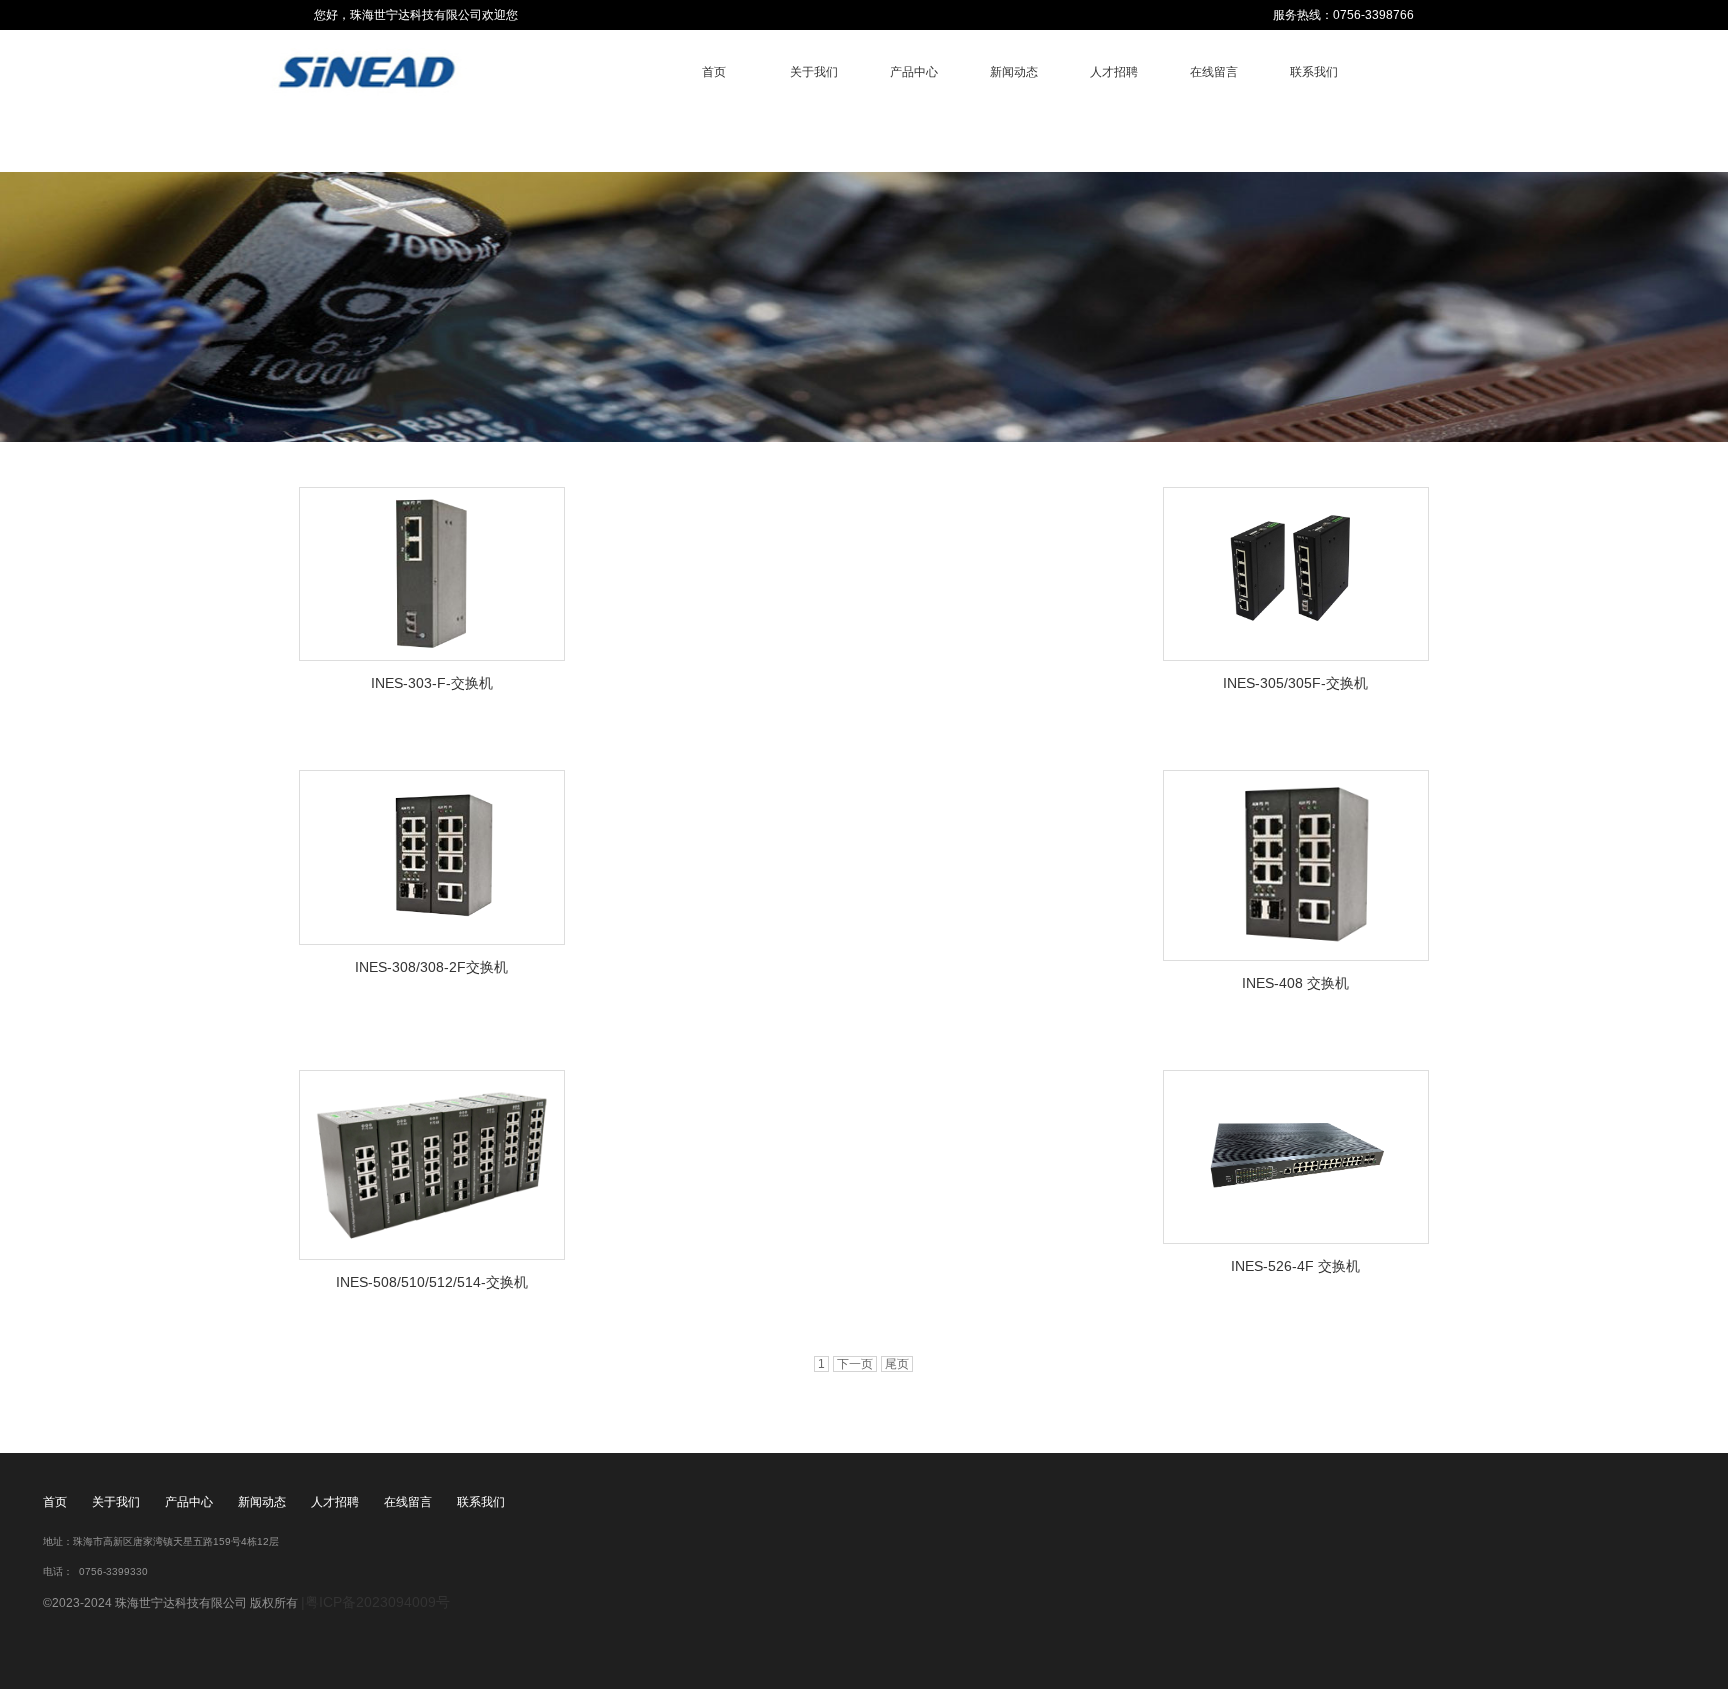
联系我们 (1314, 72)
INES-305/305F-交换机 (1295, 683)
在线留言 (1214, 72)
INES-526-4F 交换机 (1295, 1266)
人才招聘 (1114, 72)
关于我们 (814, 72)
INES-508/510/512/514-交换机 (432, 1282)
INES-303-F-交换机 (432, 683)
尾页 (897, 1364)
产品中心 (914, 72)
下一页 (855, 1364)
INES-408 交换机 (1295, 983)
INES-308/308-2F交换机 (431, 967)
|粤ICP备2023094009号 (375, 1602)
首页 (714, 72)
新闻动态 (1014, 72)
